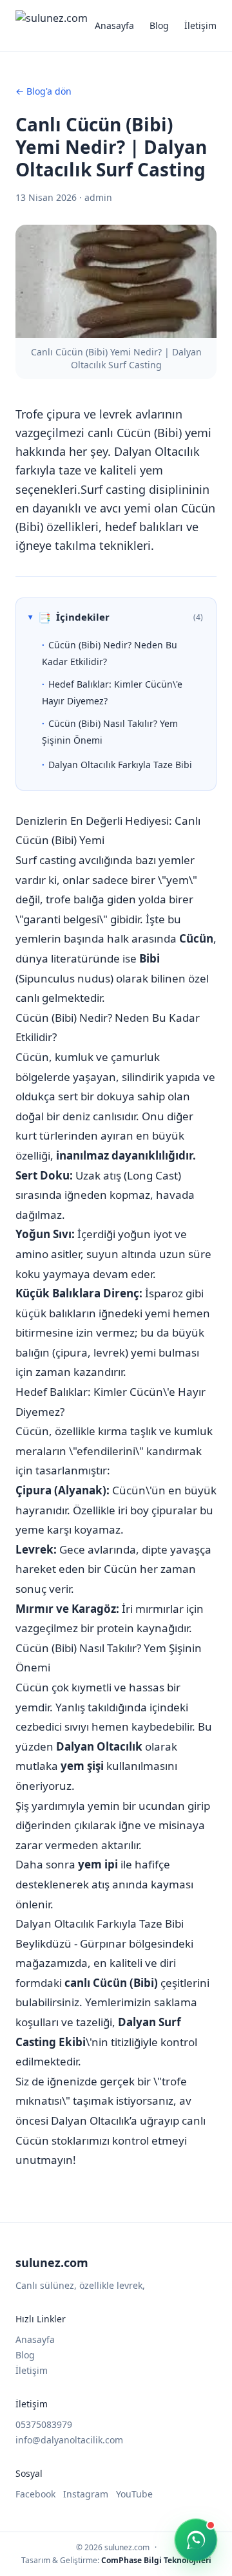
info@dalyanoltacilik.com (69, 2440)
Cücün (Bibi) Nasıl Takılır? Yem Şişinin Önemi (110, 731)
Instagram (86, 2494)
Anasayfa (114, 25)
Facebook (35, 2494)
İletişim (200, 25)
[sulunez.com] (52, 26)
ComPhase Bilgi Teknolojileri (156, 2560)
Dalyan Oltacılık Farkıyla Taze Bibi (120, 765)
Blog (159, 25)
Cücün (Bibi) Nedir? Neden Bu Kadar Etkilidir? (110, 653)
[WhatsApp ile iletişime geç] (196, 2540)
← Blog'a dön (43, 91)
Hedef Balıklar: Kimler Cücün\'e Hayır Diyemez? (112, 692)
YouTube (134, 2494)
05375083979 (44, 2424)
